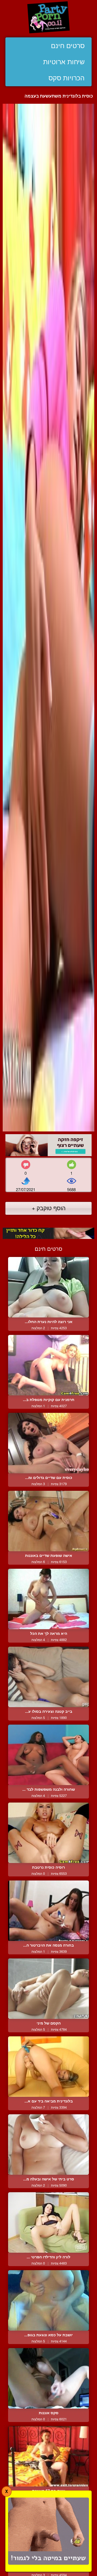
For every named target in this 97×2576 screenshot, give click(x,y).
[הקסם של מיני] (48, 1989)
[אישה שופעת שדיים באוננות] (48, 1521)
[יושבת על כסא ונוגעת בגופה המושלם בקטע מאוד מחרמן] (48, 2300)
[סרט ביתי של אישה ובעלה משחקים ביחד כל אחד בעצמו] (48, 2145)
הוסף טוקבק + (49, 1208)
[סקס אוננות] (48, 2378)
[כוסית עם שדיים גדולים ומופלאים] (48, 1443)
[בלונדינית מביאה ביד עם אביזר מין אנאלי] (48, 2067)
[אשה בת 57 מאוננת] (48, 2456)
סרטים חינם (68, 46)
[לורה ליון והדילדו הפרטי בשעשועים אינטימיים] (48, 2222)
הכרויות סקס (67, 78)
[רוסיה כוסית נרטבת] (48, 1833)
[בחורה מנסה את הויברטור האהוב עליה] (48, 1911)
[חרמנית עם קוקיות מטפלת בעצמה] (48, 1365)
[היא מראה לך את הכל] (48, 1599)
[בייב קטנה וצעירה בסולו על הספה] (48, 1677)
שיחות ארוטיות (64, 62)
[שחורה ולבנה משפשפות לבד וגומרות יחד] (48, 1755)
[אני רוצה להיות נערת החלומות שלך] (48, 1287)
